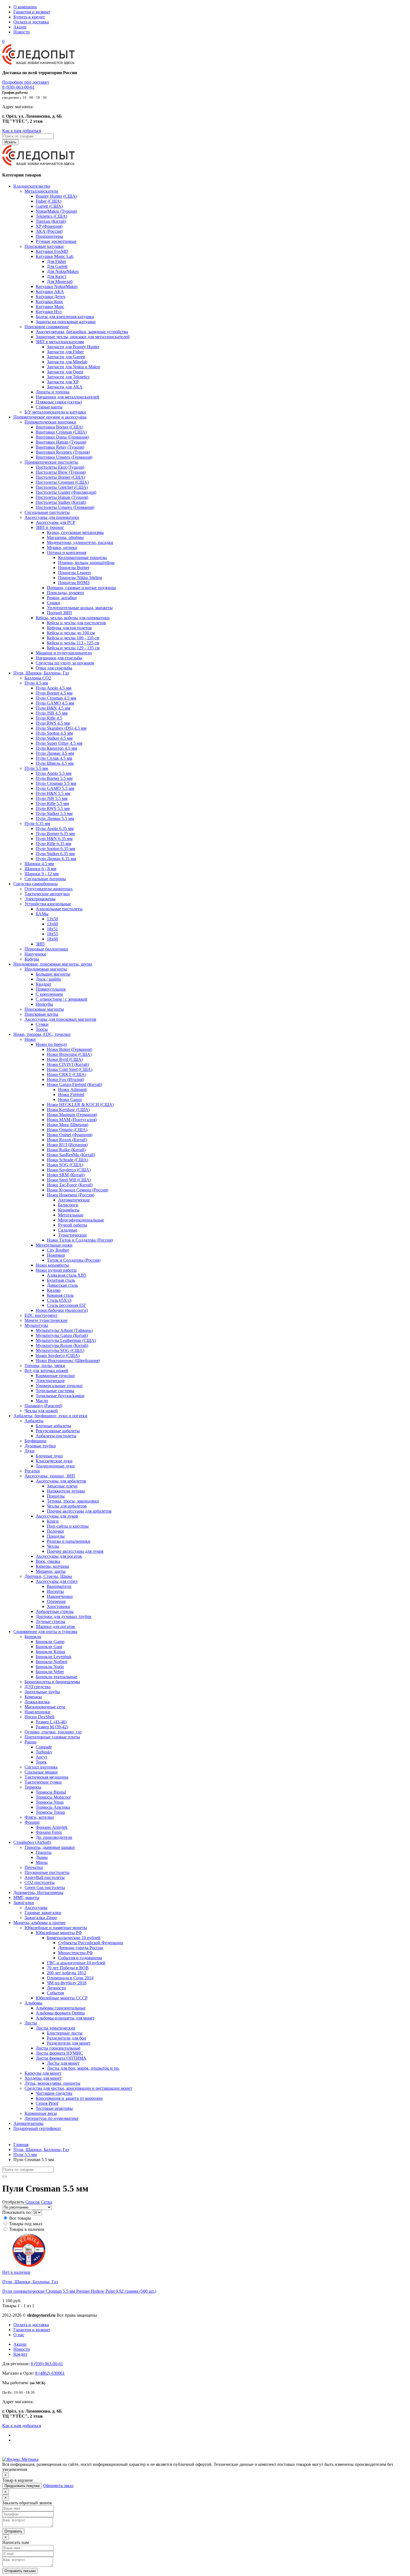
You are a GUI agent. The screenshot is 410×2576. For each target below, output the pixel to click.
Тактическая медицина (46, 1777)
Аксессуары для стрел (57, 1581)
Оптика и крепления (67, 552)
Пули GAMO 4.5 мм (55, 703)
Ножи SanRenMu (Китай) (71, 1155)
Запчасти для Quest (65, 372)
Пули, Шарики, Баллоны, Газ (41, 673)
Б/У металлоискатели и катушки (55, 412)
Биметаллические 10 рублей (74, 1938)
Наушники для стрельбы (59, 658)
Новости (22, 32)
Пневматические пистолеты (51, 462)
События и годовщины (80, 1958)
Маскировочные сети (45, 1707)
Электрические (50, 1381)
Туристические (72, 1235)
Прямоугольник (51, 989)
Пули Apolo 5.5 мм (54, 773)
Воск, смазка (48, 1561)
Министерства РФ (75, 1953)
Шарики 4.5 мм (39, 864)
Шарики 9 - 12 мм (42, 874)
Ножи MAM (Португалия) (72, 1120)
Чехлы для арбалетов (67, 1506)
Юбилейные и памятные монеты (56, 1928)
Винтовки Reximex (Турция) (63, 452)
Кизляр (54, 1290)
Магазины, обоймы (65, 537)
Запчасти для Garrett (66, 357)
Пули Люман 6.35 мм (56, 859)
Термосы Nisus (50, 1802)
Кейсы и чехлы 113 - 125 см (73, 643)
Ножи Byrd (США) (65, 1059)
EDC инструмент (41, 1315)
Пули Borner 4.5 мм (54, 693)
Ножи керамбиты (52, 1265)
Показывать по (16, 2212)
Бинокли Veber (50, 1672)
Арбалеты (34, 1421)
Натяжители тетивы (66, 1491)
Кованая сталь (60, 1295)
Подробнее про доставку (26, 82)
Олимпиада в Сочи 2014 (70, 1978)
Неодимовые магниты (46, 969)
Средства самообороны (36, 884)
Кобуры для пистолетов (69, 628)
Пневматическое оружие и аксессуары (50, 417)
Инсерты (55, 1591)
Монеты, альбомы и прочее (39, 1923)
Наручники (35, 954)
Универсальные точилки (59, 1386)
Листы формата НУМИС (59, 2053)
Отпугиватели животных (49, 889)
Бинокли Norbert (51, 1662)
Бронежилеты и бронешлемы (52, 1682)
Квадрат (44, 984)
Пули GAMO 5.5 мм (55, 788)
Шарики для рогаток (55, 1626)
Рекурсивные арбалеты (58, 1431)
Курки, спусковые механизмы (75, 532)
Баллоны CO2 (38, 678)
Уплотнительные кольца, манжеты (80, 608)
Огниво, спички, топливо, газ (53, 1732)
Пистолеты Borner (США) (60, 477)
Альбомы (33, 2003)
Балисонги (68, 1205)
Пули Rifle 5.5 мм (52, 803)
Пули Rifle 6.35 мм (53, 844)
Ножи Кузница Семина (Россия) (78, 1190)
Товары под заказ (26, 2224)
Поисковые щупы (41, 1014)
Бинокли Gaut (49, 1647)
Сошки (54, 603)
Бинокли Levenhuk (54, 1657)
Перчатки (34, 1867)
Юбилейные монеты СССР (62, 1998)
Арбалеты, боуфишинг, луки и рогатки (50, 1416)
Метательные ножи (54, 1245)
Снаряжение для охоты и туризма (45, 1632)
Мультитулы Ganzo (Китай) (62, 1335)
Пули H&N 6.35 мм (54, 839)
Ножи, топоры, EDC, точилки (42, 1034)
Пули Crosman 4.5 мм (56, 698)
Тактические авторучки (47, 894)
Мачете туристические (46, 1320)
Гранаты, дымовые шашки (50, 1847)
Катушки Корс (50, 302)
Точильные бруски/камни (60, 1396)
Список (33, 2202)
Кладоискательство (32, 186)
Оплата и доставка (31, 22)
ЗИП (40, 944)
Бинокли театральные (56, 1677)
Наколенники (38, 1712)
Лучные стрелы (50, 1621)
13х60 (52, 924)
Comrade (44, 1747)
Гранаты (44, 1852)
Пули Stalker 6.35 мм (55, 854)
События (55, 1993)
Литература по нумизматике (52, 2118)
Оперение (56, 1601)
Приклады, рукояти (65, 593)
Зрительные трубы (42, 1692)
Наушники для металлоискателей (67, 397)
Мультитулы (36, 1325)
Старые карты (49, 407)
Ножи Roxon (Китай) (67, 1140)
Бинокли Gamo (50, 1642)
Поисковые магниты (44, 1009)
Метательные (71, 1215)
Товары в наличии (27, 2229)
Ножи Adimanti (72, 1089)
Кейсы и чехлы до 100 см (71, 633)
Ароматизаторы (28, 2123)
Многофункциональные (81, 1220)
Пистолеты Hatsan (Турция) (62, 497)
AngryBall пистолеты (45, 1877)
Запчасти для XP (63, 382)
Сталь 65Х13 (59, 1300)
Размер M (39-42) (52, 1727)
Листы (31, 2023)
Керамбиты (69, 1210)
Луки (30, 1451)
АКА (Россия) (49, 231)
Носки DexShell (39, 1717)
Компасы (33, 1697)
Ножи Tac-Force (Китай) (70, 1185)
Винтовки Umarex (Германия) (64, 457)
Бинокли (33, 1637)
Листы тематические (56, 2028)
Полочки (55, 1531)
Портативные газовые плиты (52, 1737)
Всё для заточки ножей (46, 1371)
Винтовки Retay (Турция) (60, 447)
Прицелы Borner (74, 568)
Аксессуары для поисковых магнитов (60, 1019)
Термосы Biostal (51, 1792)
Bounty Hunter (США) (56, 196)
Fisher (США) (49, 201)
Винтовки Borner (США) (59, 427)
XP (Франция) (49, 226)
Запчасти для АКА (65, 387)
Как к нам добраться (22, 131)
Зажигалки (24, 1903)
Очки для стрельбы (54, 668)
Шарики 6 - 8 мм (40, 869)
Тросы (42, 1029)
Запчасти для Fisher (65, 352)
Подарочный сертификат (37, 2128)
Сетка (47, 2202)
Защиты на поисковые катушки (66, 322)
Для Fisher (56, 261)
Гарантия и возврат (32, 12)
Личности (56, 1988)
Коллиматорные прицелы (82, 557)
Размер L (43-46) (51, 1722)
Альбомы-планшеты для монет (65, 2018)
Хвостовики (59, 1606)
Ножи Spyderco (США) (69, 1170)
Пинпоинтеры (49, 236)
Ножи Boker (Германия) (69, 1049)
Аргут (42, 1757)
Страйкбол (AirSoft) (32, 1842)
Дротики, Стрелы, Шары (48, 1576)
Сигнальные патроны (45, 879)
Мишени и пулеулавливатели (64, 653)
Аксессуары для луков (57, 1516)
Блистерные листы (65, 2033)
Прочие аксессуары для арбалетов (79, 1511)
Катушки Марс (50, 307)
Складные (68, 1230)
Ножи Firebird (71, 1095)
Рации (31, 1742)
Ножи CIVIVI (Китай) (68, 1064)
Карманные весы (41, 2113)
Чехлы (53, 1546)
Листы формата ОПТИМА (61, 2058)
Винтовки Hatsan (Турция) (61, 442)
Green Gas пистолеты (45, 1887)
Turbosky (44, 1752)
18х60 (52, 939)
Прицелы (56, 1496)
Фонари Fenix (49, 1832)
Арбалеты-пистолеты (56, 1436)
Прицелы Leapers (74, 573)
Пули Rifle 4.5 (49, 718)
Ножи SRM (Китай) (66, 1175)
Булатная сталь (61, 1280)
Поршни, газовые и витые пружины (81, 588)
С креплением (49, 994)
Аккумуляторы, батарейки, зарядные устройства (82, 332)
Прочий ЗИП (59, 613)
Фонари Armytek (52, 1827)
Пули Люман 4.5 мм (55, 753)
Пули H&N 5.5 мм (53, 793)
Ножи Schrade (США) (67, 1160)
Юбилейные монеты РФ (59, 1933)
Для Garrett (57, 266)
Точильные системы (55, 1391)
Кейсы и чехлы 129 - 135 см (73, 648)
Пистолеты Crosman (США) (62, 482)
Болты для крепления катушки (65, 317)
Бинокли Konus (50, 1652)
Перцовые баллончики (46, 949)
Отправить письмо (20, 2571)
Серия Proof (47, 2103)
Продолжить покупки (22, 2486)
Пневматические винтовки (50, 422)
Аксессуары (36, 1908)
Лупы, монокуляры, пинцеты (52, 2083)
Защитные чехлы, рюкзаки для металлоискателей (83, 337)
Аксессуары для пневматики (52, 517)
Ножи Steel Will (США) (69, 1180)
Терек (41, 1762)
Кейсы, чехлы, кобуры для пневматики (73, 618)
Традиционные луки (55, 1466)
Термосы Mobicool (53, 1797)
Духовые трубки (40, 1446)
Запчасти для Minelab (67, 362)
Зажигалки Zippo (41, 1918)
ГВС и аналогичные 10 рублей (76, 1963)
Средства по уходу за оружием (65, 663)
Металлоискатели (41, 191)
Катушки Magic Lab (55, 256)
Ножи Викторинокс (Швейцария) (68, 1360)
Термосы (33, 1787)
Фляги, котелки (39, 1817)
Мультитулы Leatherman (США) (66, 1340)
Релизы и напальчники (69, 1541)
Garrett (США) (49, 206)
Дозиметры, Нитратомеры (38, 1892)
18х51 (52, 929)
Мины (42, 1862)
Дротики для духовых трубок (64, 1616)
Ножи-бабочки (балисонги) (62, 1310)
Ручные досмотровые (56, 241)
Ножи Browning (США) (69, 1054)
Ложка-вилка (37, 1702)
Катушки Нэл (49, 312)
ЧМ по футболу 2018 (67, 1983)
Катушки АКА (50, 292)
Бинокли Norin (50, 1667)
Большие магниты (53, 974)
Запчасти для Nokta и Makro (73, 367)
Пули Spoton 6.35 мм (55, 849)
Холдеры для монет (43, 2078)
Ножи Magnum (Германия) (72, 1115)
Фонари (32, 1822)
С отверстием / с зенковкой (61, 999)
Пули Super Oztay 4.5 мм (59, 743)
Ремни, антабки (62, 598)
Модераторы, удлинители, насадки (80, 542)
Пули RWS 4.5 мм (53, 723)
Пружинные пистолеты (47, 1872)
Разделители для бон (67, 2038)
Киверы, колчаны (52, 1566)
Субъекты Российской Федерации (91, 1943)
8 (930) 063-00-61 (18, 87)
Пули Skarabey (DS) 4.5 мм (61, 728)
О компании (25, 7)
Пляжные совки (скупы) (59, 402)
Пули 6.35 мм (37, 823)
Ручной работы (73, 1225)
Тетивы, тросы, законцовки (73, 1501)
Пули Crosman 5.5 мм (56, 783)
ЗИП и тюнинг (50, 527)
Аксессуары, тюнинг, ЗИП (50, 1476)
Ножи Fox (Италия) (65, 1079)
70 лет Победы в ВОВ (68, 1968)
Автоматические (74, 1200)
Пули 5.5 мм (36, 768)
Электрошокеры (40, 899)
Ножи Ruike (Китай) (66, 1150)
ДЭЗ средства (38, 1687)
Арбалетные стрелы (55, 1611)
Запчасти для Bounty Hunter (73, 347)
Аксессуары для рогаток (59, 1556)
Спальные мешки (41, 1772)
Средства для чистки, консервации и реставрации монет (78, 2088)
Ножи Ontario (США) (67, 1130)
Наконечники (60, 1596)
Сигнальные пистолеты (47, 512)
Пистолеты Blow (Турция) (61, 472)
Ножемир (56, 1255)
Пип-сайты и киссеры (68, 1526)
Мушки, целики (62, 547)
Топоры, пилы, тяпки (45, 1366)
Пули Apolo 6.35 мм (55, 829)
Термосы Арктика (53, 1807)
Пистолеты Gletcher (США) (62, 487)
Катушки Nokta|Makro (57, 286)
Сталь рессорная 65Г (67, 1305)
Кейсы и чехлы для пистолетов (76, 623)
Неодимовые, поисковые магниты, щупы (53, 964)
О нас (19, 2335)
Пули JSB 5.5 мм (52, 798)
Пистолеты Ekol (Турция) (60, 467)
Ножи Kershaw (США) (68, 1110)
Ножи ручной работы (56, 1270)
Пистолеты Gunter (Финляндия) (66, 492)
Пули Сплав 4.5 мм (54, 758)
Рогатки (32, 1471)
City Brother (58, 1250)
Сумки (42, 1024)
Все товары (20, 2218)
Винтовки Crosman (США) (61, 432)
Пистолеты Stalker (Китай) (61, 502)
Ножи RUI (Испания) (67, 1145)
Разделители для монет (69, 2043)
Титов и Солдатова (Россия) (74, 1260)
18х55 (52, 934)
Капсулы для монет (43, 2073)
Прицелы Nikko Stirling (80, 578)
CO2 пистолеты (40, 1882)
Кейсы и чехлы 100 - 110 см (73, 638)
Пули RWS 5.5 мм (53, 808)
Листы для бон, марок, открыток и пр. (83, 2068)
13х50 (52, 919)
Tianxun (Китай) (51, 221)
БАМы (42, 914)
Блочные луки (49, 1456)
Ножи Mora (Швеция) (67, 1125)
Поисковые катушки (44, 246)
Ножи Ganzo (70, 1100)
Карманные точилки (55, 1376)
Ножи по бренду (51, 1044)
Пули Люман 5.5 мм (55, 818)
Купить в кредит (29, 17)
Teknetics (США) (51, 216)
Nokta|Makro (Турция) (56, 211)
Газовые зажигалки (43, 1913)
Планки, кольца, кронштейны (86, 563)
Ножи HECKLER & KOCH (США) (80, 1105)
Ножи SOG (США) (65, 1165)
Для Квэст (57, 276)
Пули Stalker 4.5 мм (54, 738)
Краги (53, 1521)
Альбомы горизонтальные (61, 2008)
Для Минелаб (60, 281)
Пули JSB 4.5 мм (52, 713)
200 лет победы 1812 (67, 1973)
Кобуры (32, 959)
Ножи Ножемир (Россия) (71, 1195)
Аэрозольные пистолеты (59, 909)
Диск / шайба (48, 979)
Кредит (20, 2354)
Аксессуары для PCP (56, 522)
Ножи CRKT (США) (67, 1074)
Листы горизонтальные (58, 2048)
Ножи (30, 1039)
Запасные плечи (62, 1486)
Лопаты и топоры (53, 392)
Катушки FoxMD (52, 251)
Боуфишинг (36, 1441)
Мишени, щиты (51, 1571)
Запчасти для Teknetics (68, 377)
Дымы (42, 1857)
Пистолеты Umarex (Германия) (65, 507)
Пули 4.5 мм (36, 683)
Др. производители (54, 1837)
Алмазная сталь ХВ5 (67, 1275)
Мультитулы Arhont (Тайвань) (64, 1330)
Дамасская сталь (62, 1285)
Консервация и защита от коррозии (69, 2098)
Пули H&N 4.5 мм (53, 708)
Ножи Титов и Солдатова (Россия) (80, 1240)
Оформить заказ (58, 2486)
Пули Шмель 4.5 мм (55, 763)
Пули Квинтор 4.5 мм (56, 748)
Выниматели (59, 1586)
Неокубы (44, 1004)
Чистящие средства (54, 2093)
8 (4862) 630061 (50, 2373)
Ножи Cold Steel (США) (70, 1069)
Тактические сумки (43, 1782)
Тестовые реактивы (54, 2108)
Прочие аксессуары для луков (75, 1551)
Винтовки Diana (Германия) (62, 437)
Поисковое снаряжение (47, 327)
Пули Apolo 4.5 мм (54, 688)
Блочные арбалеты (53, 1426)
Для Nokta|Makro (63, 271)
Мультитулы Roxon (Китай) (62, 1345)
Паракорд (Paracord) (43, 1406)
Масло (42, 1401)
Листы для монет (63, 2063)
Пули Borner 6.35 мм (55, 834)
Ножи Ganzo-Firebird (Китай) (74, 1084)
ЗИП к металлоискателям (60, 342)
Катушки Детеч (50, 297)
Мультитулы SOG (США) (60, 1350)
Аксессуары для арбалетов (61, 1481)
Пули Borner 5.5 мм (54, 778)
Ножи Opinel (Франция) (70, 1135)
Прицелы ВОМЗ (74, 583)
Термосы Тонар (50, 1812)
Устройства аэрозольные (48, 904)
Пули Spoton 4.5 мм (54, 733)
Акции (20, 27)
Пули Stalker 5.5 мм (54, 813)
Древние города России (81, 1948)
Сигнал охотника (41, 1767)
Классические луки (54, 1461)
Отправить (13, 2531)
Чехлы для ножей (41, 1411)
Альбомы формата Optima (60, 2013)
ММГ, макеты (26, 1897)
